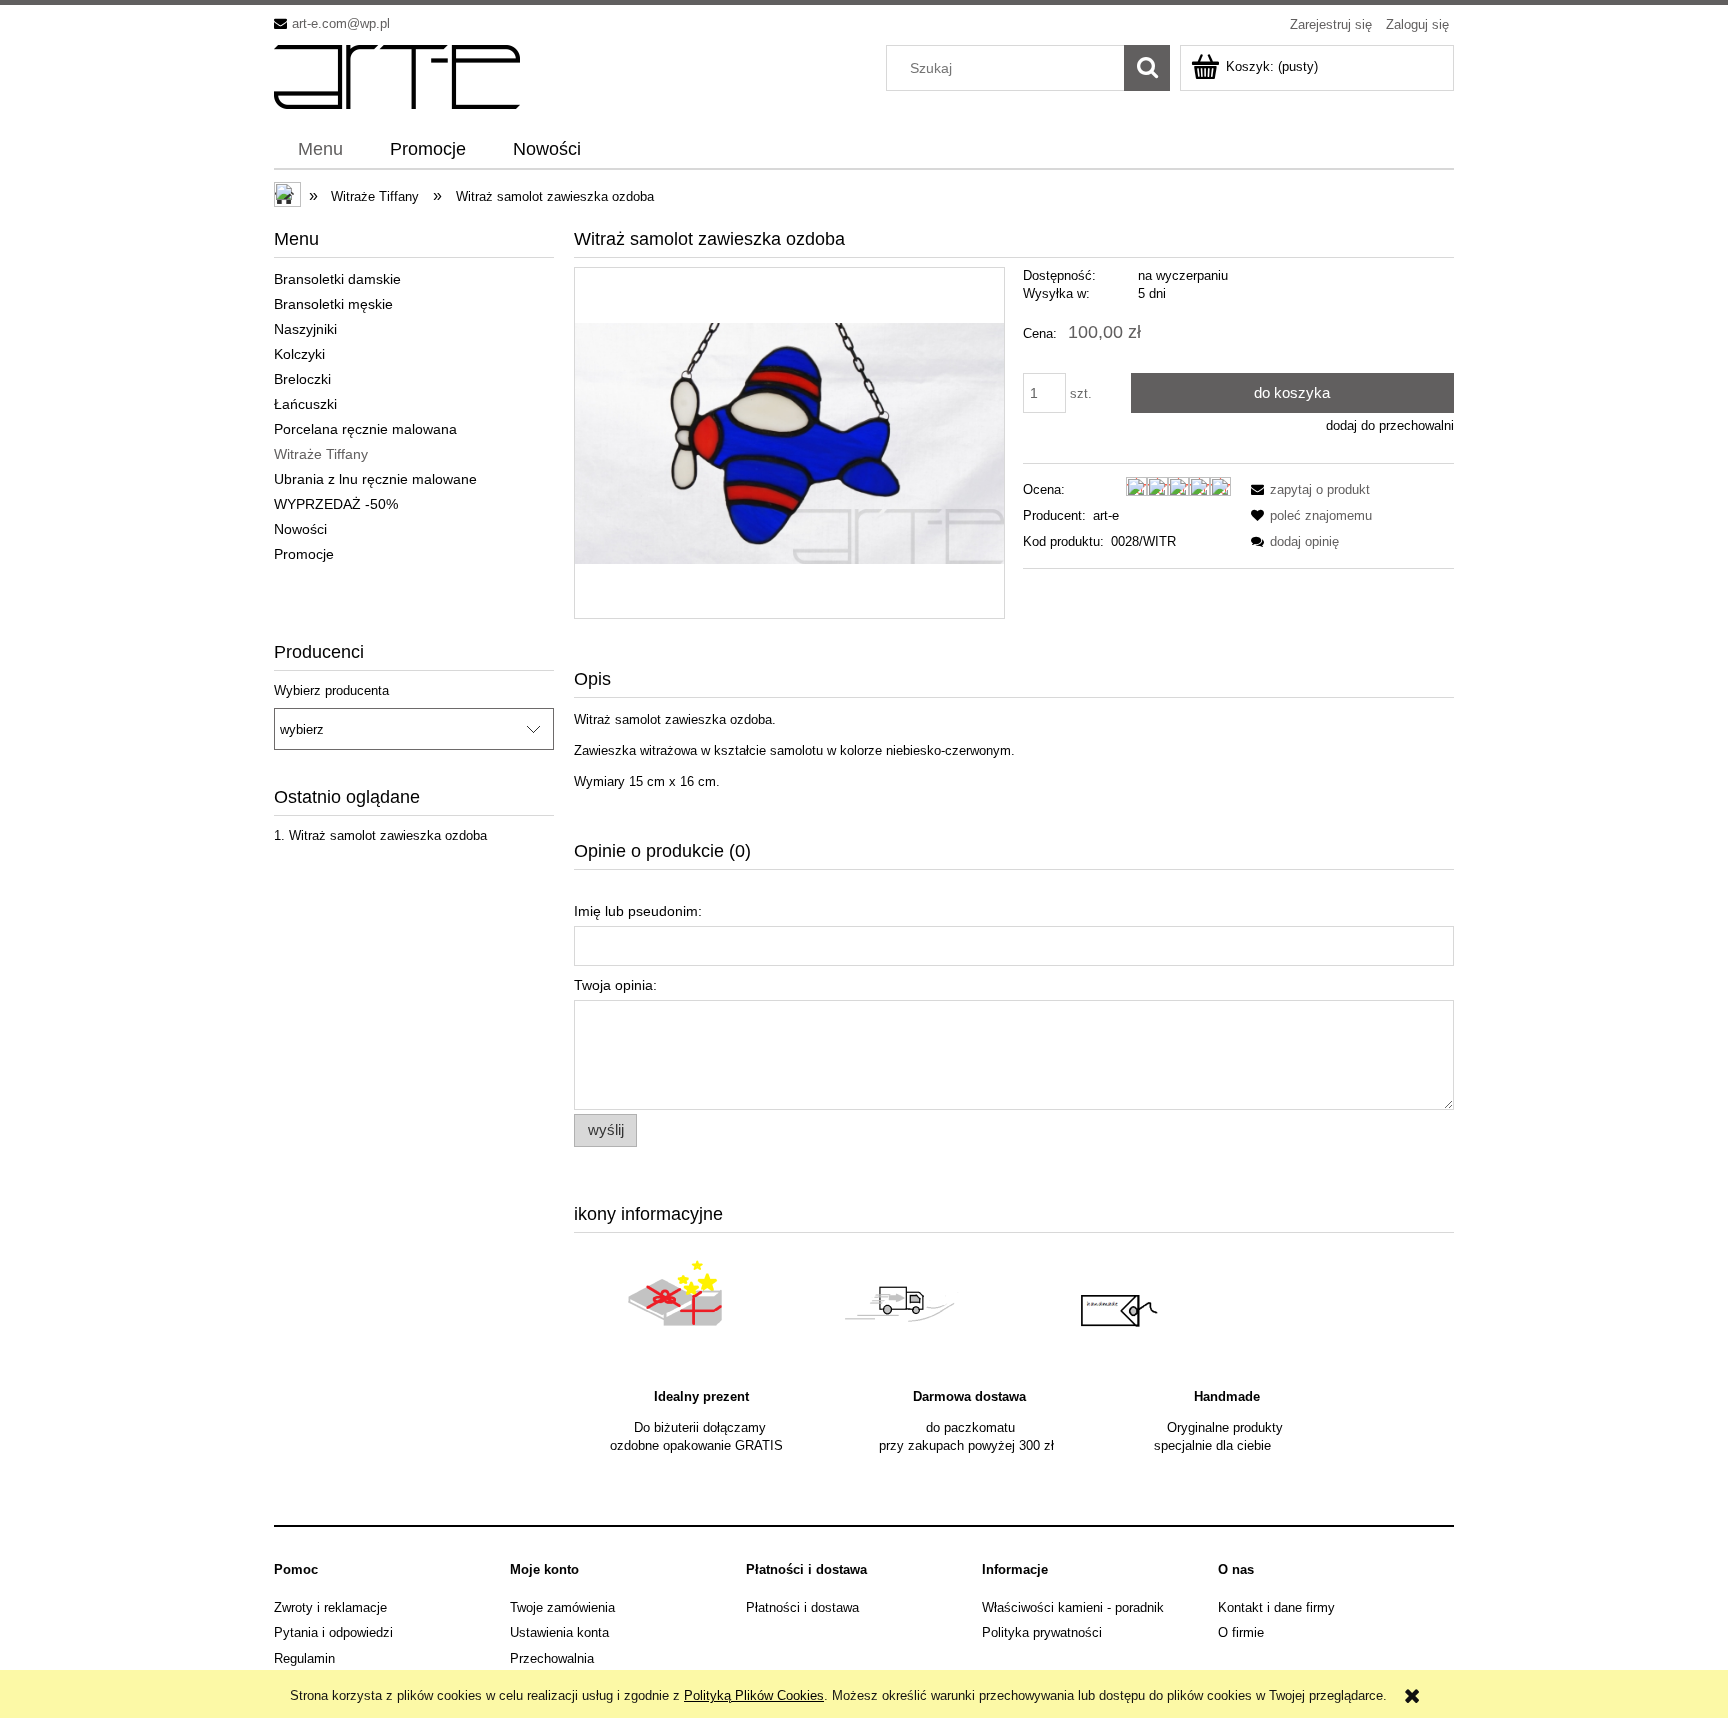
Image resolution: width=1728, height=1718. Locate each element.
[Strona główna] (397, 75)
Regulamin (304, 1658)
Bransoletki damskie (337, 279)
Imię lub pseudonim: (638, 911)
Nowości (300, 529)
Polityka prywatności (1042, 1632)
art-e (1106, 515)
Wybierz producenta (331, 691)
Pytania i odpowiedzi (333, 1632)
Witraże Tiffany (321, 454)
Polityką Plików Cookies (754, 1695)
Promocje (304, 554)
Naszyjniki (305, 329)
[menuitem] (320, 150)
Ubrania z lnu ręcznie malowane (375, 479)
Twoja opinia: (615, 985)
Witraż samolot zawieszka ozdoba (388, 835)
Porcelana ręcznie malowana (365, 429)
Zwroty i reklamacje (330, 1607)
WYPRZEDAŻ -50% (336, 504)
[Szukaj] (1147, 68)
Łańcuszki (305, 404)
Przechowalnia (552, 1658)
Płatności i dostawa (802, 1607)
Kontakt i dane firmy (1276, 1607)
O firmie (1241, 1632)
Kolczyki (299, 354)
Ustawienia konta (559, 1632)
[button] (1307, 489)
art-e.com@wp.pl (341, 23)
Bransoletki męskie (333, 304)
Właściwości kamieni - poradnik (1073, 1607)
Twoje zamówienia (562, 1607)
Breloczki (302, 379)
